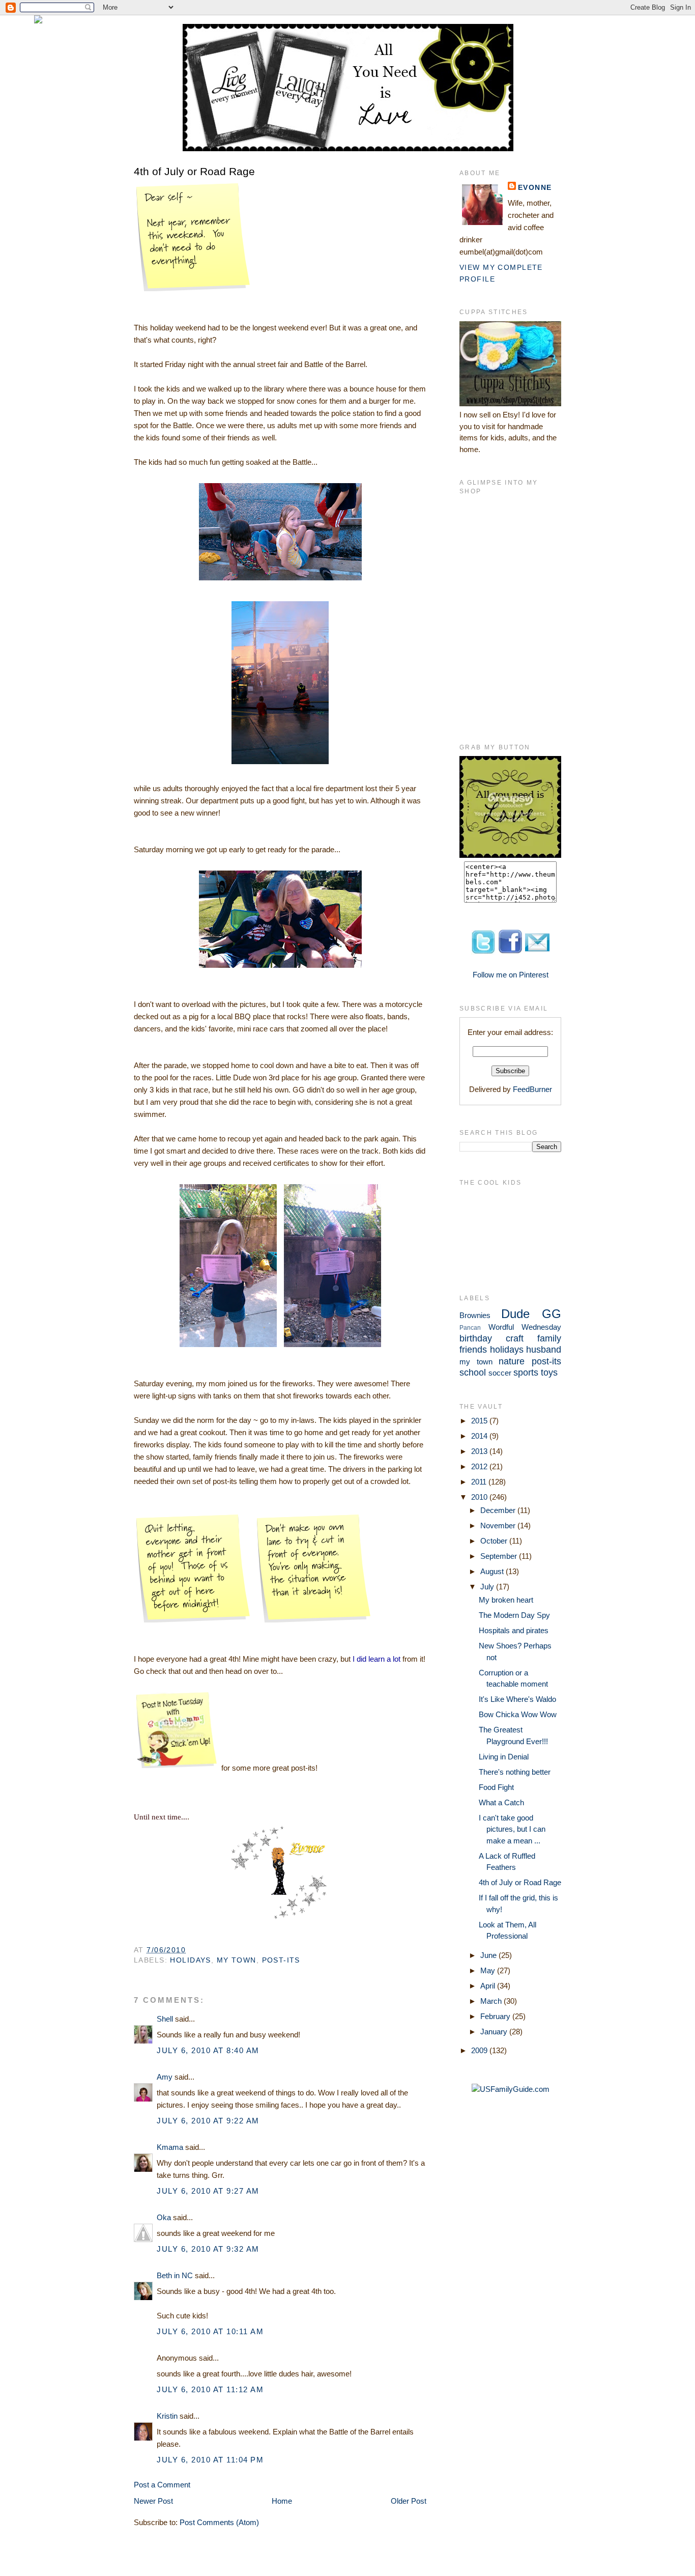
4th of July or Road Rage (194, 171)
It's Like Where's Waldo (517, 1699)
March (492, 2001)
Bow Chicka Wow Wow (518, 1714)
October (495, 1541)
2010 (480, 1497)
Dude (515, 1314)
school (473, 1373)
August (493, 1571)
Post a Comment (162, 2485)
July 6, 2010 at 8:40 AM (208, 2050)
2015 (480, 1421)
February (496, 2016)
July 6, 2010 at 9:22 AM (208, 2121)
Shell (165, 2019)
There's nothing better (515, 1772)
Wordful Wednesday (525, 1327)
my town (237, 1960)
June (489, 1955)
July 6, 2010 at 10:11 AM (210, 2331)
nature (512, 1361)
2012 (480, 1466)
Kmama (170, 2147)
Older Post (409, 2501)
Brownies (475, 1315)
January (495, 2032)
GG (552, 1314)
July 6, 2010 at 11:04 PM (210, 2460)
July (488, 1587)
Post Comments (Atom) (219, 2522)
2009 (480, 2050)
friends (473, 1350)
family (549, 1338)
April (489, 1986)
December (499, 1510)
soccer (500, 1373)
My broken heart (506, 1600)
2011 (480, 1482)
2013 (480, 1451)
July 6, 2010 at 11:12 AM (210, 2389)
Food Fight (496, 1787)
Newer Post (153, 2501)
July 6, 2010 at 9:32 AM (208, 2249)
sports (526, 1373)
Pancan (470, 1328)
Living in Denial (504, 1757)
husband (544, 1350)
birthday (476, 1338)
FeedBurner (532, 1089)
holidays (190, 1960)
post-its (281, 1960)
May (489, 1970)
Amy (165, 2077)
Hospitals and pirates (514, 1630)
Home (282, 2501)
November (499, 1525)
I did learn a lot (377, 1659)
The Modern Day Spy (514, 1615)
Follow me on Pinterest (511, 975)
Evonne (535, 187)
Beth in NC (175, 2275)
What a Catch (501, 1802)
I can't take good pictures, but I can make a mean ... (512, 1829)
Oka (164, 2217)
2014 (480, 1436)
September (500, 1556)
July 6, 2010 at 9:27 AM (208, 2191)
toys (549, 1373)
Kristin (167, 2416)
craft (515, 1338)
